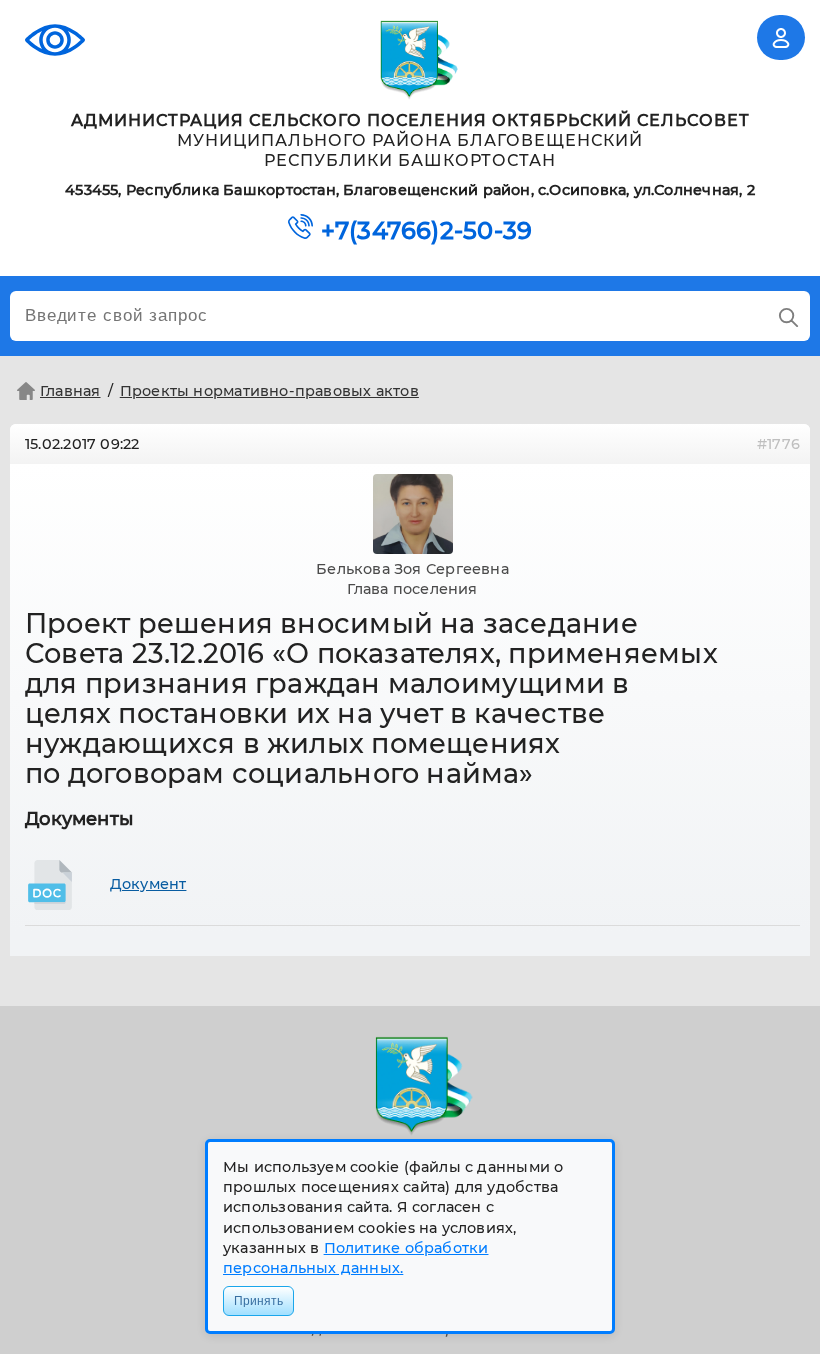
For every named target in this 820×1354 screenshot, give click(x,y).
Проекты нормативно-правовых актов (269, 391)
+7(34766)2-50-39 (426, 231)
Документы (79, 819)
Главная (70, 391)
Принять (258, 1301)
